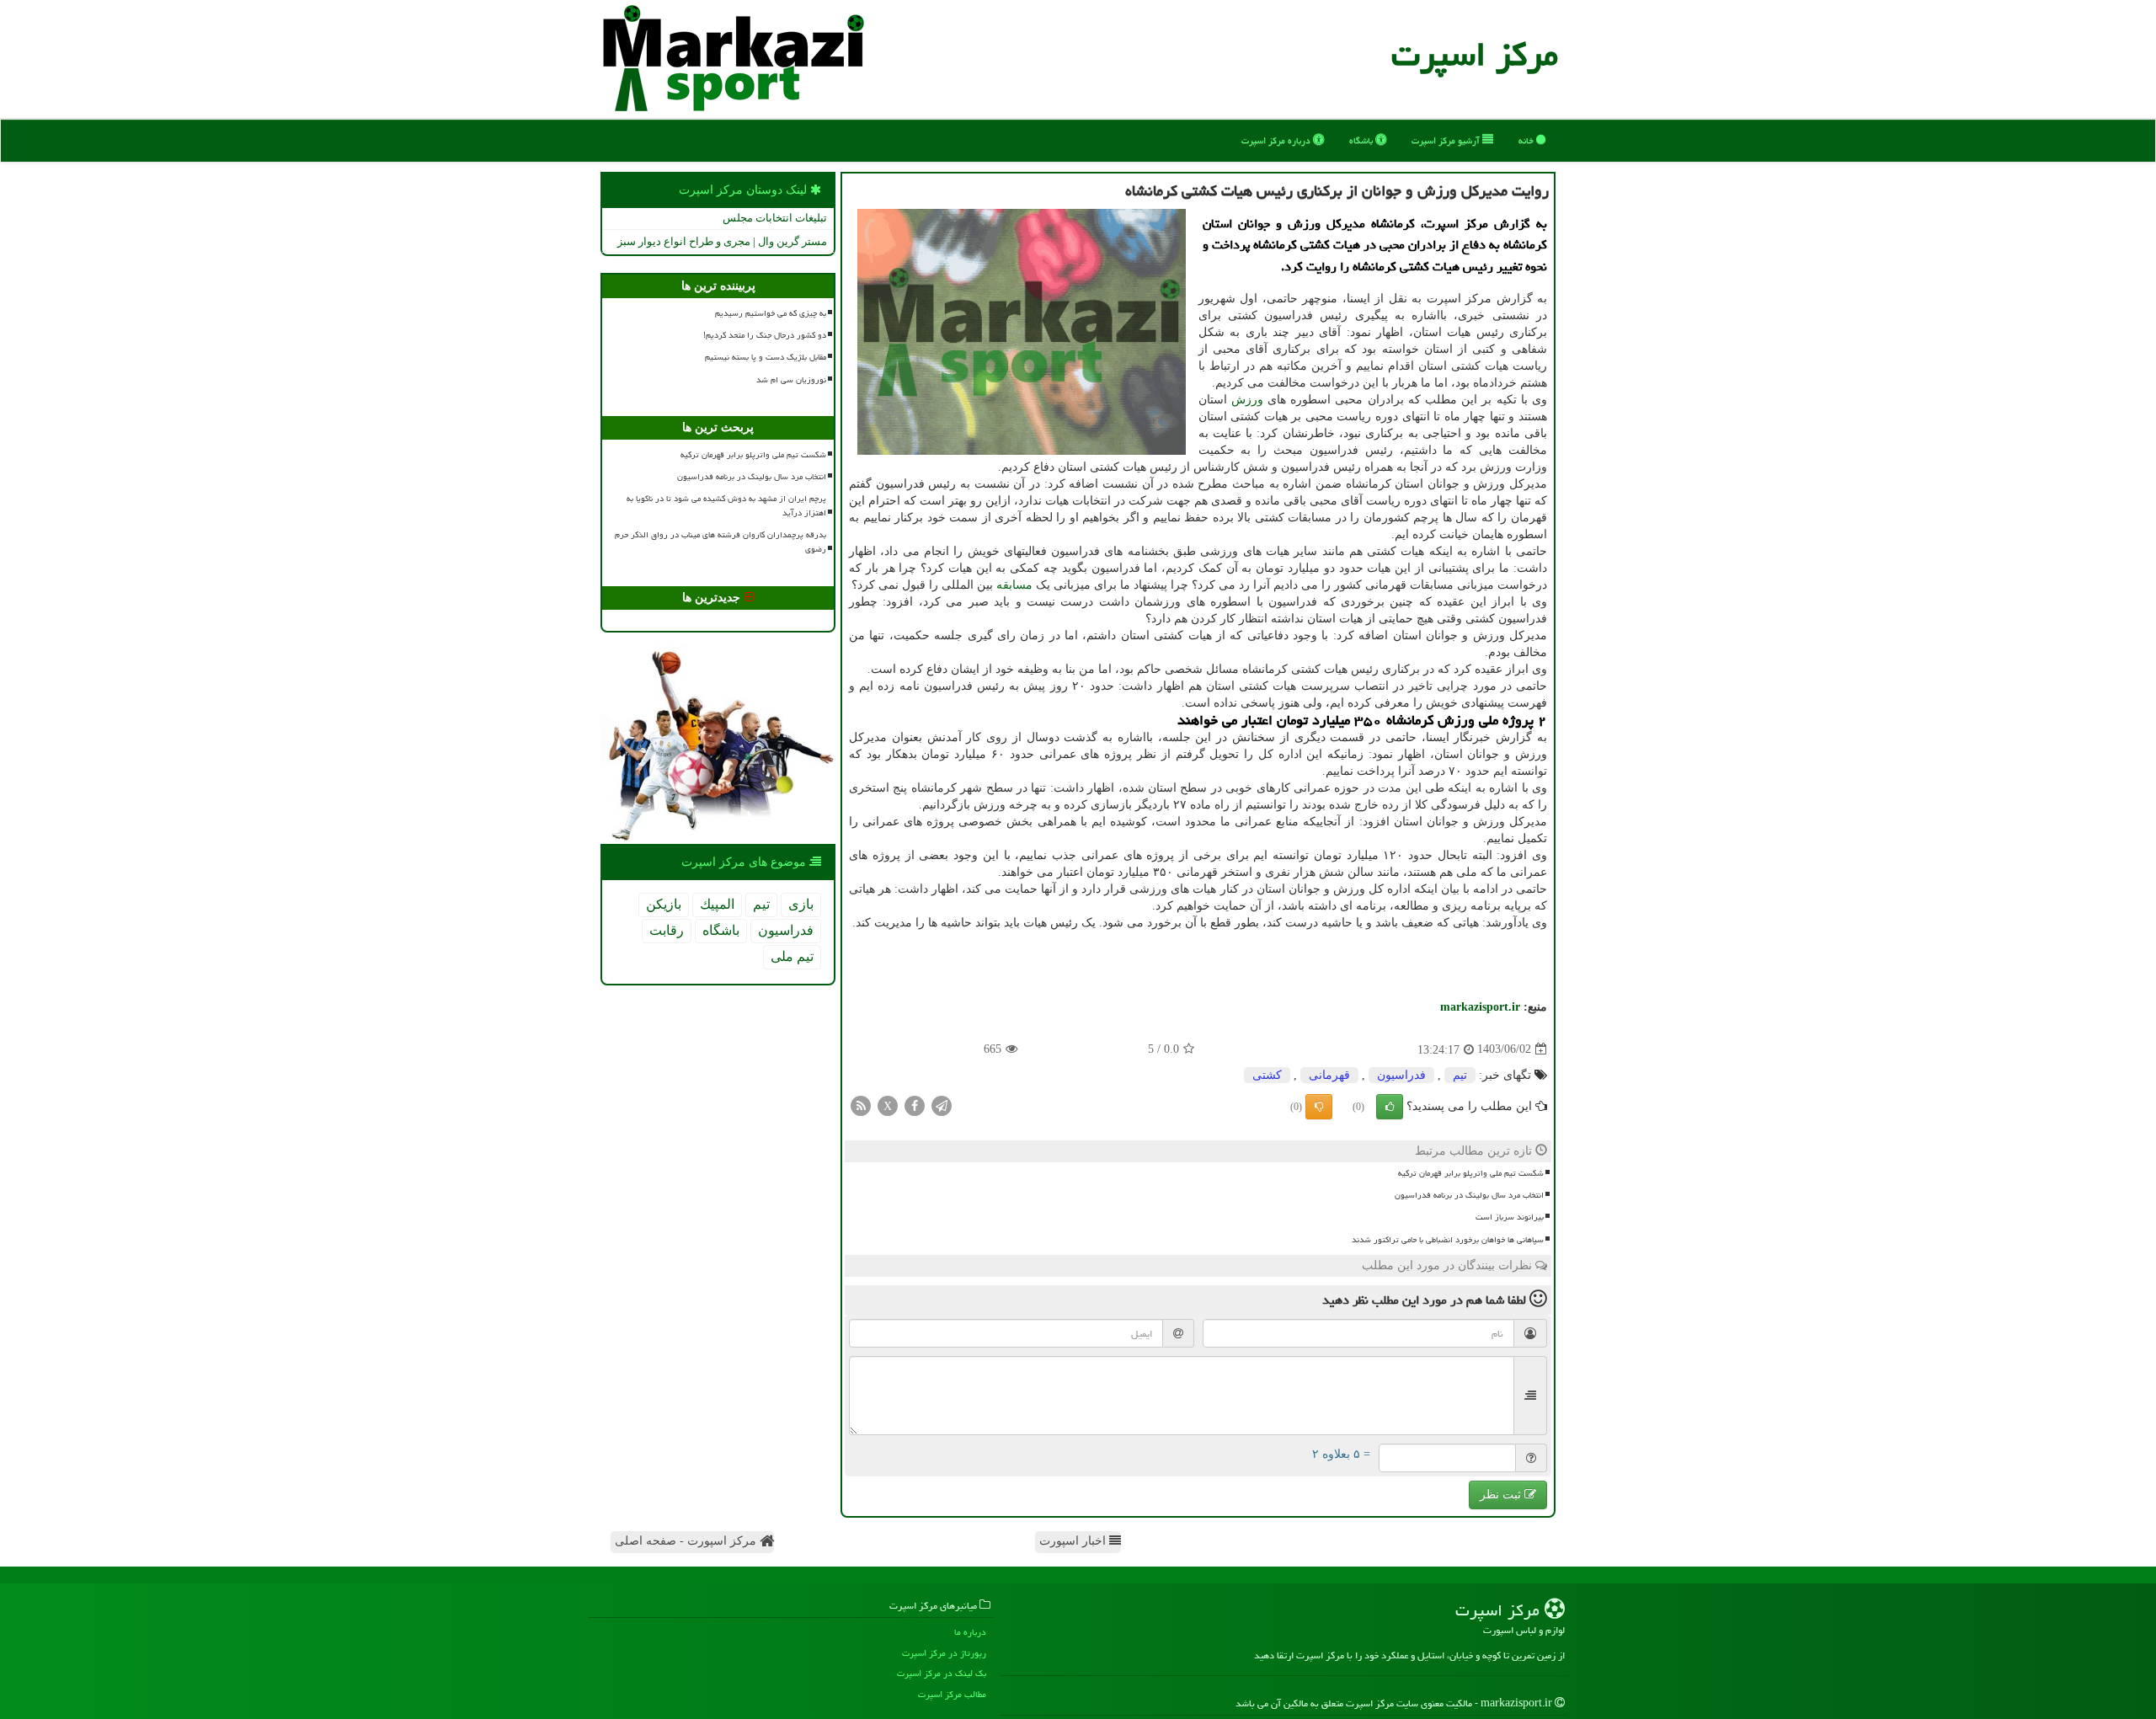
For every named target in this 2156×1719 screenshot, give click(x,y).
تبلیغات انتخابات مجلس (775, 218)
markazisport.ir (1480, 1007)
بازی (801, 904)
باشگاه (1362, 140)
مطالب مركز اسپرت (952, 1694)
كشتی (1267, 1075)
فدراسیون (1401, 1075)
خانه (1527, 140)
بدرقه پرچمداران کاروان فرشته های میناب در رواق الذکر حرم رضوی (720, 542)
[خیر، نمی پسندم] (1319, 1107)
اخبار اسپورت (1074, 1541)
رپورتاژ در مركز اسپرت (944, 1653)
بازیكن (664, 904)
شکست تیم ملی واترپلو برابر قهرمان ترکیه (1471, 1173)
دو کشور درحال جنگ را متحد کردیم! (765, 335)
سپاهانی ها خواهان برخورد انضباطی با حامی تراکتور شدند (1448, 1240)
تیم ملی (792, 956)
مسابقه (1014, 585)
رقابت (667, 930)
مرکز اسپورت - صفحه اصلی (687, 1541)
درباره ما (970, 1632)
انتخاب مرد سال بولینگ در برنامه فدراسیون (1469, 1195)
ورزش (1247, 400)
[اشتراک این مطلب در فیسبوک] (915, 1105)
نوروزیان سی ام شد (791, 380)
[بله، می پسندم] (1390, 1107)
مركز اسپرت (1475, 54)
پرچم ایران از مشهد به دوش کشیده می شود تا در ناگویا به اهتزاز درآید (726, 506)
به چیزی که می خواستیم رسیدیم (771, 313)
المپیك (717, 904)
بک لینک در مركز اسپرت (942, 1673)
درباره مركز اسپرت (1277, 140)
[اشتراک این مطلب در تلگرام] (942, 1105)
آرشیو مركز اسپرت (1447, 140)
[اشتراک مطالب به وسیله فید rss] (861, 1105)
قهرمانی (1329, 1075)
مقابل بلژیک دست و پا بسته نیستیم (766, 357)
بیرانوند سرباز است (1510, 1217)
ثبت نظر (1502, 1495)
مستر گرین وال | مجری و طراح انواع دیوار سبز (722, 241)
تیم (1460, 1075)
